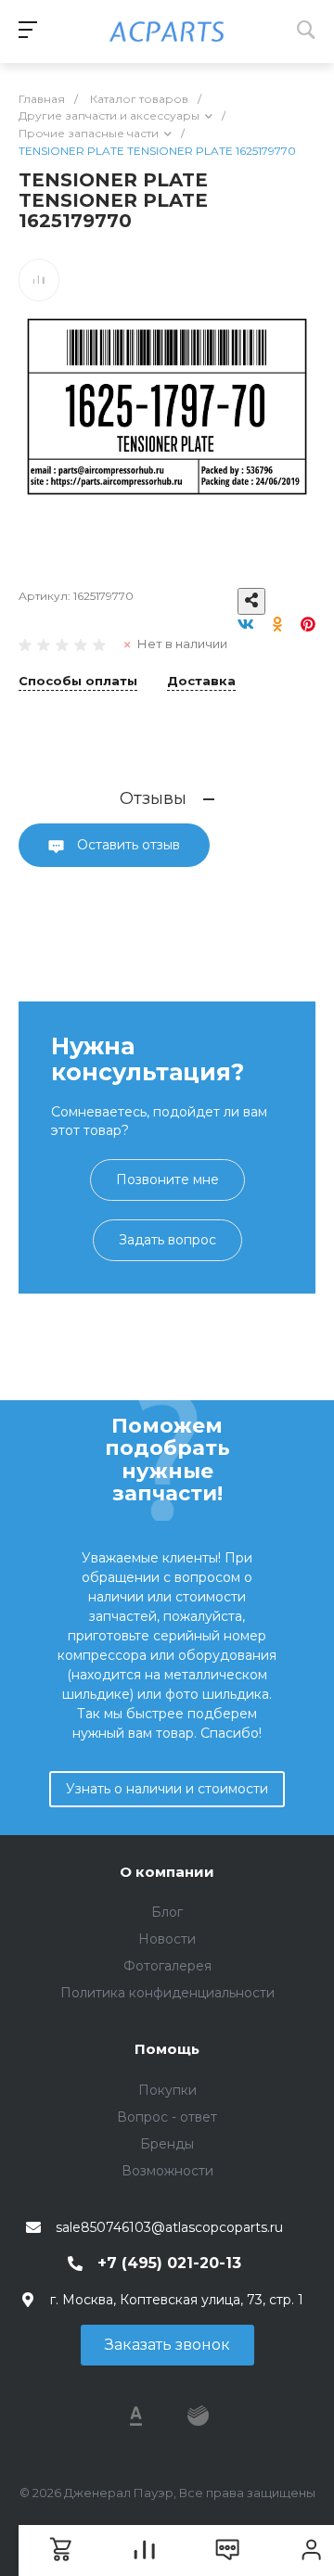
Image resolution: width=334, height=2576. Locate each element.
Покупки (167, 2090)
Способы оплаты (78, 682)
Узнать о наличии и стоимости (167, 1789)
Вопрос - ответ (167, 2117)
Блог (167, 1912)
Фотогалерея (167, 1966)
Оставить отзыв (127, 845)
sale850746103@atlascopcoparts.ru (169, 2227)
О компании (167, 1872)
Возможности (167, 2171)
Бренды (167, 2144)
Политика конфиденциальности (167, 1993)
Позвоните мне (167, 1180)
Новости (167, 1939)
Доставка (201, 682)
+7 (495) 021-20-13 (169, 2263)
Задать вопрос (167, 1240)
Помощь (167, 2049)
